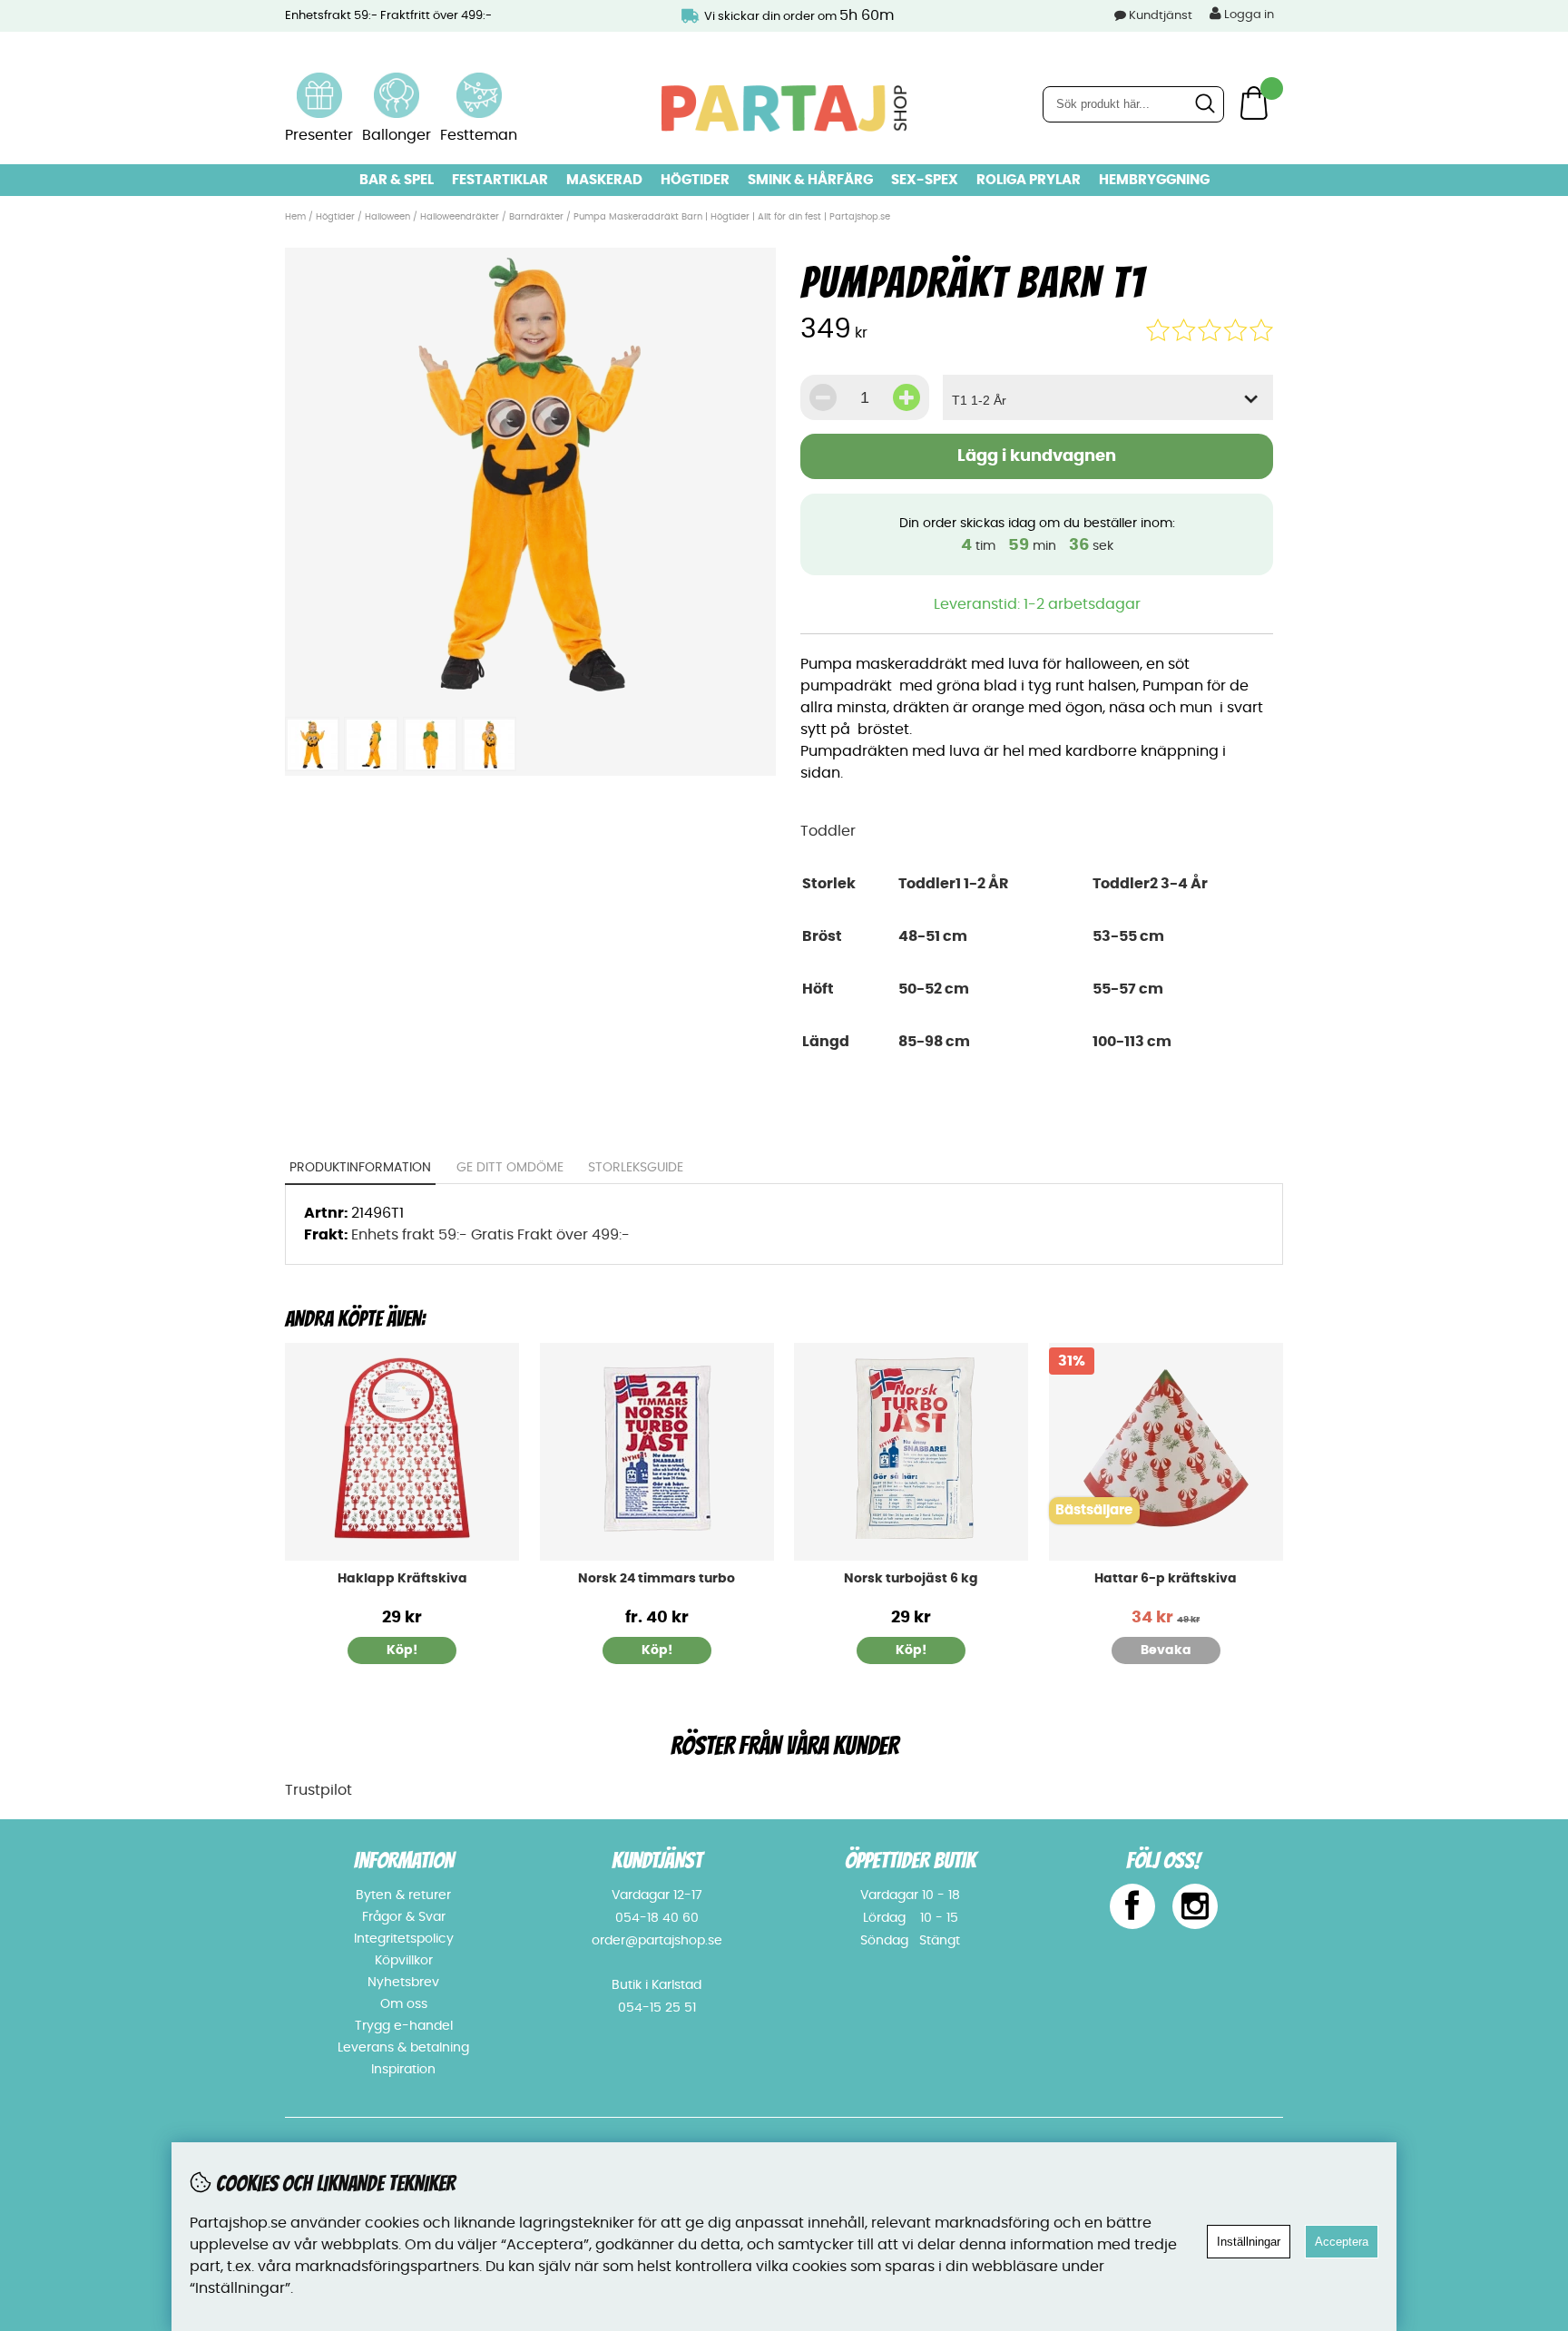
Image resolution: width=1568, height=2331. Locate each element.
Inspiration (403, 2070)
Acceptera (1342, 2242)
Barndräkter (536, 217)
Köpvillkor (404, 1961)
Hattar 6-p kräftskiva (1166, 1579)
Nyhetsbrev (403, 1983)
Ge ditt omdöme (510, 1168)
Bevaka (1166, 1650)
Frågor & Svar (404, 1917)
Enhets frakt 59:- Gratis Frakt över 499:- (490, 1235)
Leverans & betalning (403, 2048)
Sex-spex (925, 180)
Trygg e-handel (404, 2026)
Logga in (1248, 15)
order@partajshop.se (657, 1941)
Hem (295, 217)
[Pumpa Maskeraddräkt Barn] (530, 697)
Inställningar (1249, 2242)
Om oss (404, 2004)
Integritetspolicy (404, 1939)
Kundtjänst (1161, 16)
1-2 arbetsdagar (1082, 604)
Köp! (657, 1650)
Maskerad (604, 180)
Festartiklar (500, 180)
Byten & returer (403, 1895)
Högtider (695, 180)
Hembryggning (1154, 180)
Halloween (387, 217)
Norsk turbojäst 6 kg (911, 1579)
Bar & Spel (397, 180)
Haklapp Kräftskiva (402, 1579)
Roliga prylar (1029, 180)
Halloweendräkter (460, 217)
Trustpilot (318, 1790)
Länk (319, 83)
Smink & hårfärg (810, 180)
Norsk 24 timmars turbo (657, 1579)
